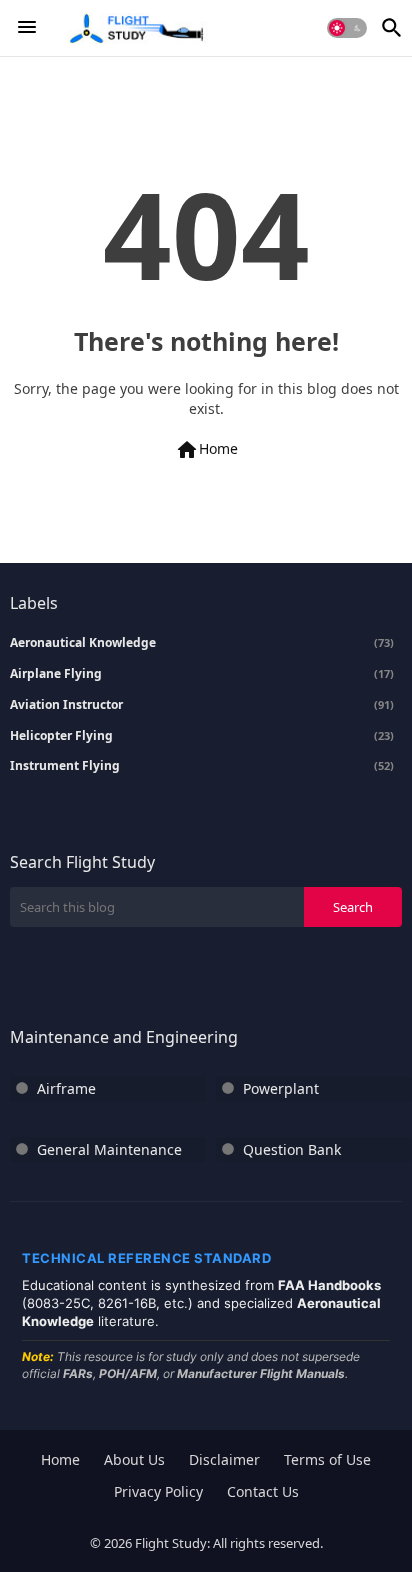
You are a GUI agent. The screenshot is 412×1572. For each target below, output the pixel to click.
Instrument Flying (202, 766)
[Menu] (27, 28)
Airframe (66, 1088)
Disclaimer (224, 1459)
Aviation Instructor (202, 705)
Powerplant (281, 1088)
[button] (347, 28)
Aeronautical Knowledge (202, 643)
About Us (134, 1459)
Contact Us (263, 1491)
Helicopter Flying (202, 736)
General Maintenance (109, 1149)
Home (206, 450)
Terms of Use (327, 1459)
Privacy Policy (158, 1491)
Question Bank (292, 1149)
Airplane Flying (202, 674)
